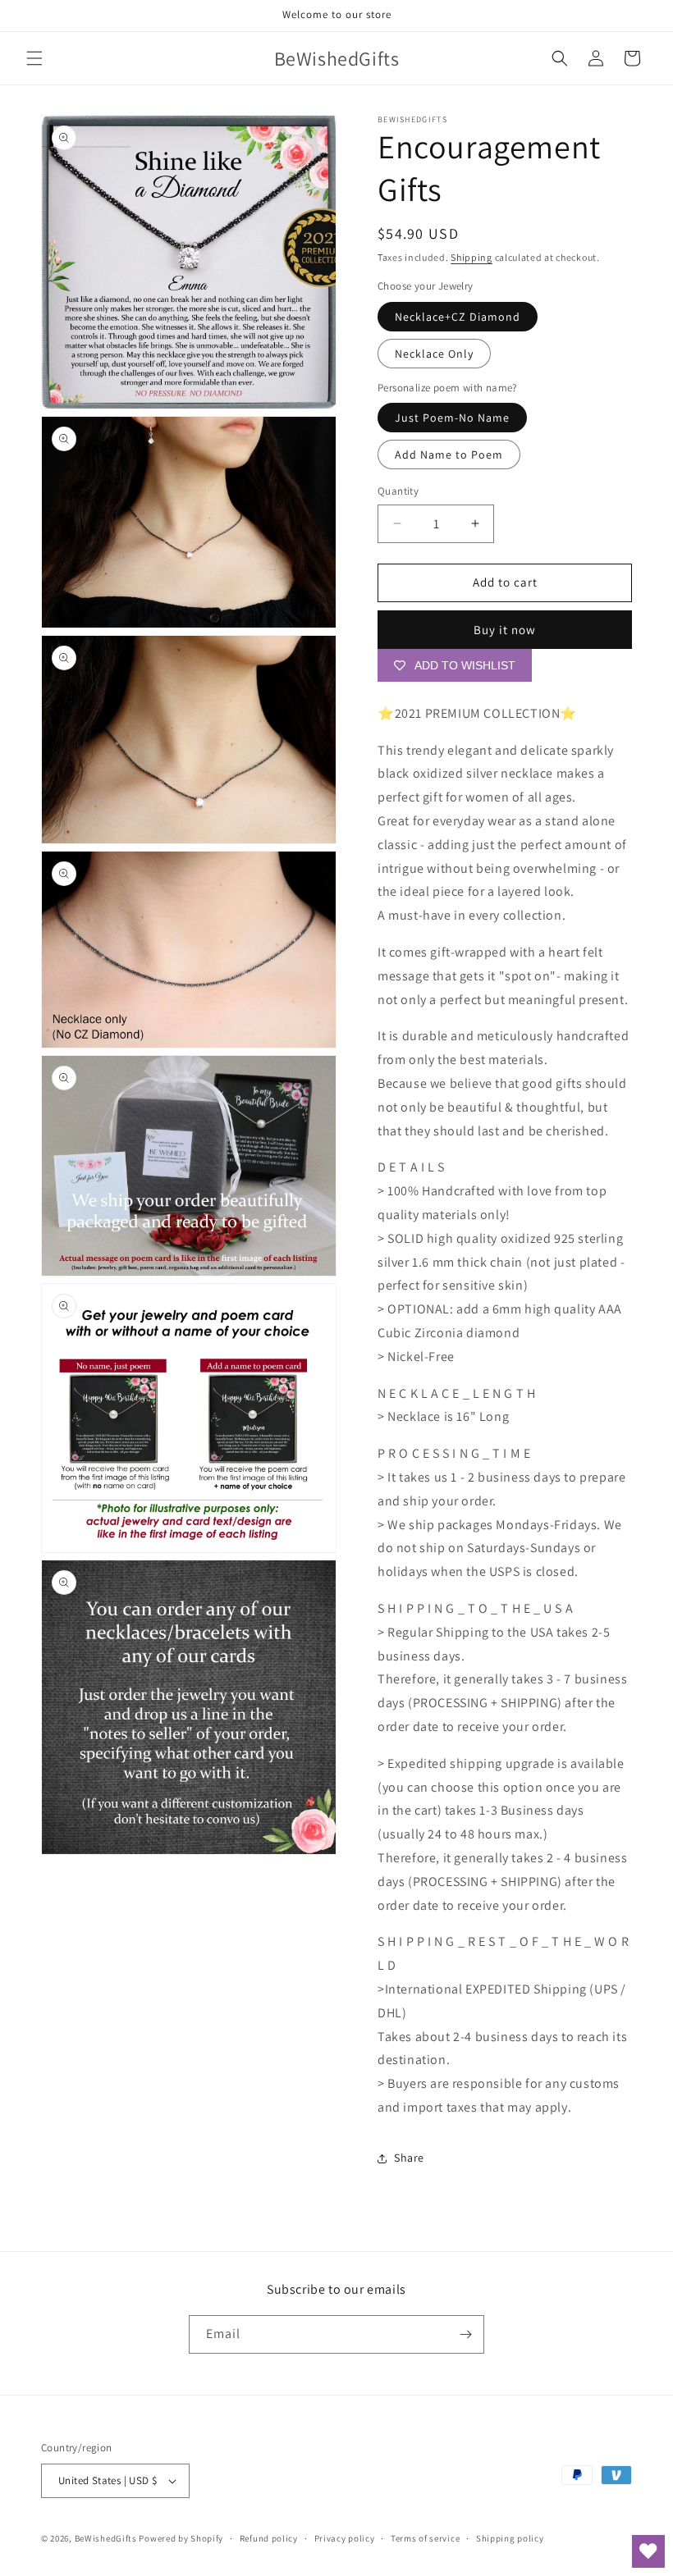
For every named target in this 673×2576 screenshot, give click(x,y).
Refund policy (269, 2538)
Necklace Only (434, 354)
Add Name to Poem (449, 454)
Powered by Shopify (181, 2538)
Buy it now (505, 630)
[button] (34, 58)
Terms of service (425, 2538)
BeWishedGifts (106, 2538)
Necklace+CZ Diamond (458, 317)
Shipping (472, 257)
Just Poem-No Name (452, 418)
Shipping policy (510, 2538)
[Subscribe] (465, 2334)
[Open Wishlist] (648, 2551)
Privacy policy (345, 2538)
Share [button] (409, 2158)
